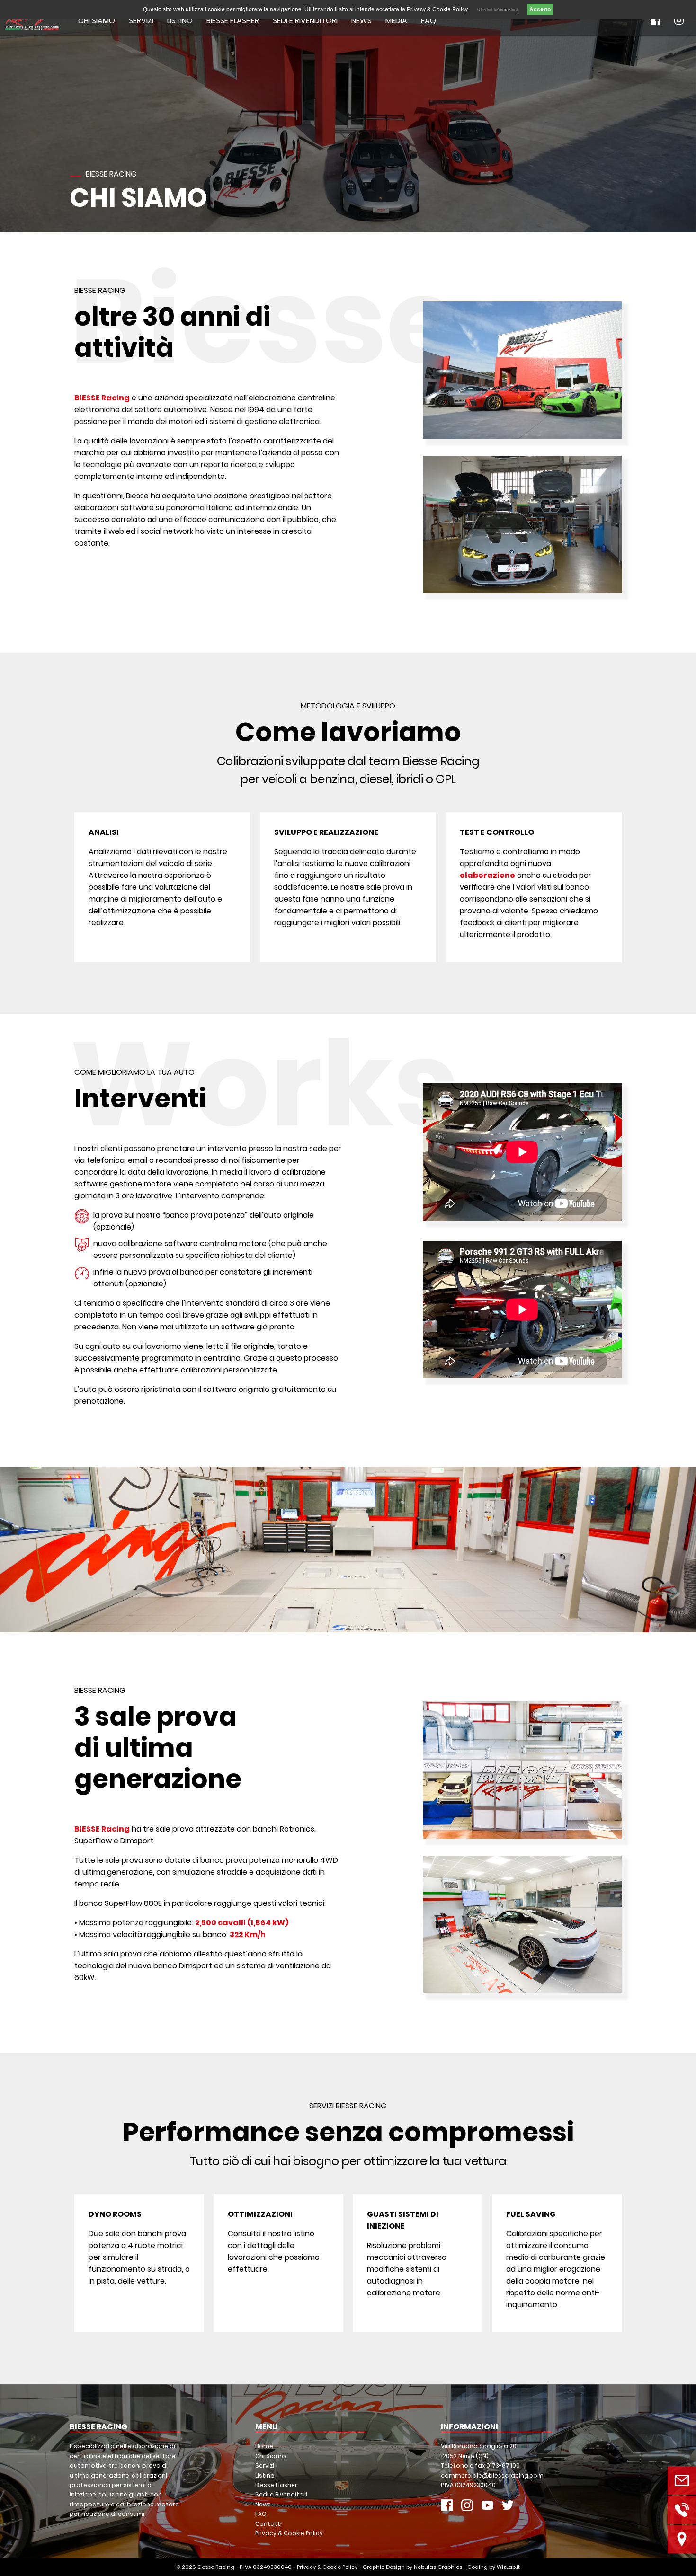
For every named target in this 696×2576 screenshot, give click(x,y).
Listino (180, 21)
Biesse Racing (216, 2567)
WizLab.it (508, 2567)
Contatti (268, 2524)
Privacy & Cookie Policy (289, 2533)
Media (396, 21)
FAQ (428, 21)
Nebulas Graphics (438, 2567)
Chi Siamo (97, 21)
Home (264, 2446)
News (361, 21)
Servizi (141, 21)
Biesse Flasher (233, 21)
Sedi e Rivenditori (305, 21)
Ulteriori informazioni (497, 10)
